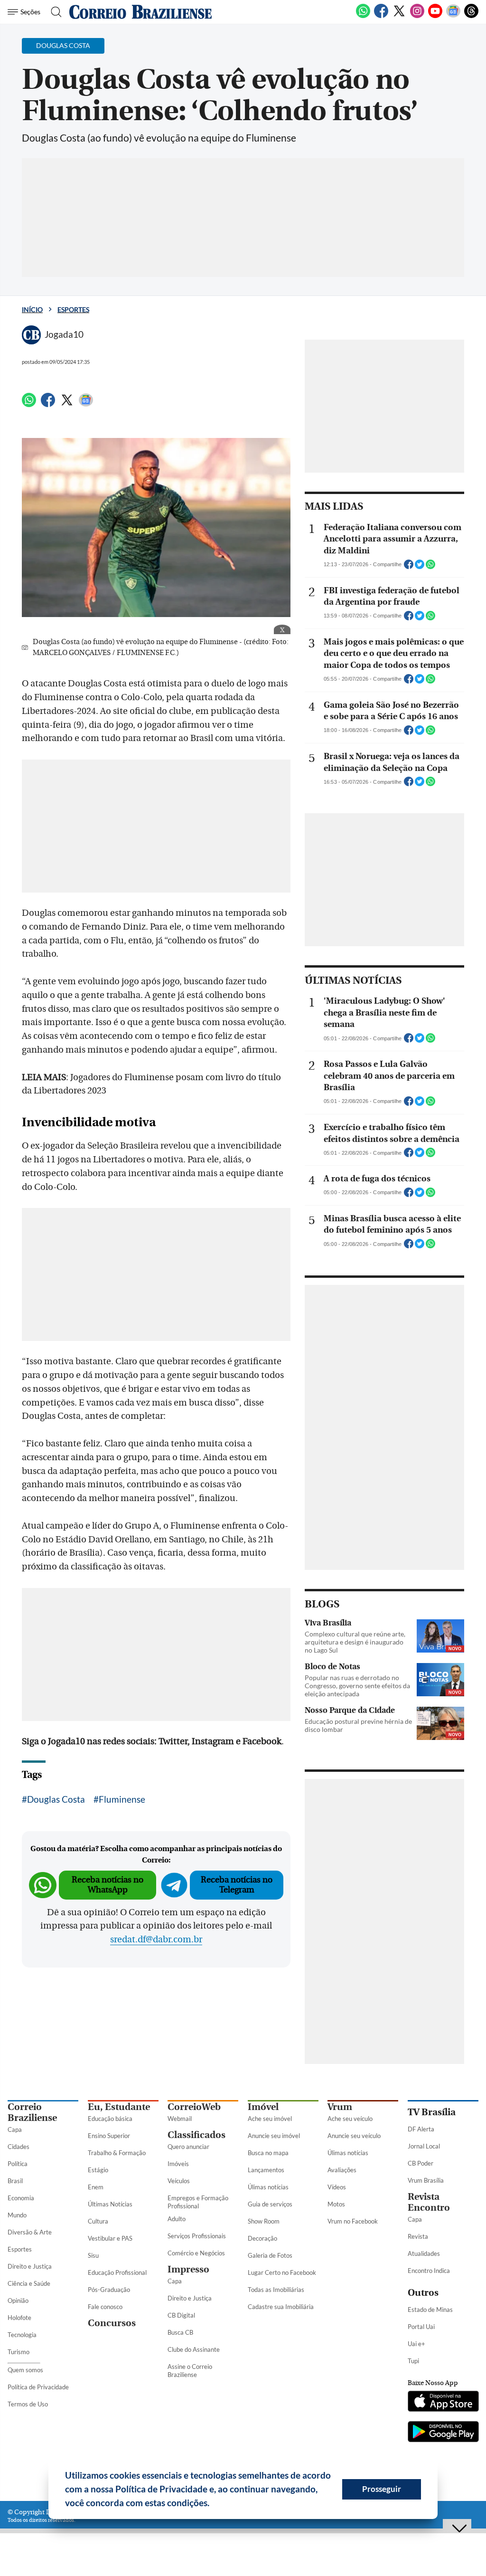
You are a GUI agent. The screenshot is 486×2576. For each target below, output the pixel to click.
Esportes (73, 309)
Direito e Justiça (30, 2266)
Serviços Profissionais (197, 2236)
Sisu (93, 2255)
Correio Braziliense (32, 2112)
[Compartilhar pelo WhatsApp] (430, 567)
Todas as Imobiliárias (276, 2290)
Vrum (340, 2107)
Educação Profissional (117, 2272)
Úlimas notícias (268, 2187)
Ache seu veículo (350, 2119)
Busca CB (180, 2332)
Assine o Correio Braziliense (190, 2371)
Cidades (19, 2147)
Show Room (264, 2221)
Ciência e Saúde (29, 2283)
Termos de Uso (28, 2404)
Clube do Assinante (194, 2349)
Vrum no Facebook (353, 2221)
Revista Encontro (429, 2202)
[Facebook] (381, 16)
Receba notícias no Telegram (237, 1885)
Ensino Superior (109, 2136)
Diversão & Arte (30, 2232)
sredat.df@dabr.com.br (156, 1939)
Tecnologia (22, 2335)
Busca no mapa (268, 2153)
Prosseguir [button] (382, 2489)
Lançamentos (266, 2170)
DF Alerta (421, 2129)
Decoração (262, 2238)
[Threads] (471, 16)
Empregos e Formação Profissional (198, 2202)
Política (18, 2164)
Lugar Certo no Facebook (282, 2272)
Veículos (179, 2181)
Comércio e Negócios (196, 2253)
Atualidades (424, 2253)
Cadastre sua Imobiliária (281, 2307)
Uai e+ (416, 2344)
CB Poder (421, 2163)
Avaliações (342, 2170)
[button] (213, 2504)
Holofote (19, 2318)
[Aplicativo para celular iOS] (443, 2402)
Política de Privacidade (38, 2387)
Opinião (18, 2300)
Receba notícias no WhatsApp (107, 1885)
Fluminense (122, 1799)
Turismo (19, 2352)
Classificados (196, 2135)
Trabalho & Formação (117, 2153)
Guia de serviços (270, 2204)
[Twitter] (399, 16)
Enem (96, 2187)
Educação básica (110, 2119)
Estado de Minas (430, 2310)
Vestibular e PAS (110, 2238)
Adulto (177, 2219)
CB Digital (181, 2315)
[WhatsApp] (363, 16)
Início (32, 309)
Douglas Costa (56, 1799)
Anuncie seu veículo (354, 2136)
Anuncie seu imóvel (274, 2136)
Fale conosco (105, 2307)
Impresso (188, 2269)
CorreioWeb (194, 2107)
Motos (336, 2204)
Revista (418, 2236)
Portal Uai (421, 2327)
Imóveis (178, 2164)
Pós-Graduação (109, 2290)
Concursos (112, 2323)
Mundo (17, 2215)
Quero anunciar (188, 2147)
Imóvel (263, 2107)
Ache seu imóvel (270, 2119)
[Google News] (453, 16)
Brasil (15, 2181)
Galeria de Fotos (270, 2255)
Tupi (413, 2361)
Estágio (98, 2170)
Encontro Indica (429, 2271)
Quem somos (25, 2370)
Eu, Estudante (119, 2107)
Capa (15, 2129)
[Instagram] (417, 16)
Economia (21, 2198)
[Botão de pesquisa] (53, 12)
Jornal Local (424, 2146)
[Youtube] (435, 16)
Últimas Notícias (110, 2204)
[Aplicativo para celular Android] (443, 2433)
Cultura (98, 2221)
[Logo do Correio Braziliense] (140, 12)
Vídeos (337, 2187)
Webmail (180, 2119)
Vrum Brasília (426, 2180)
